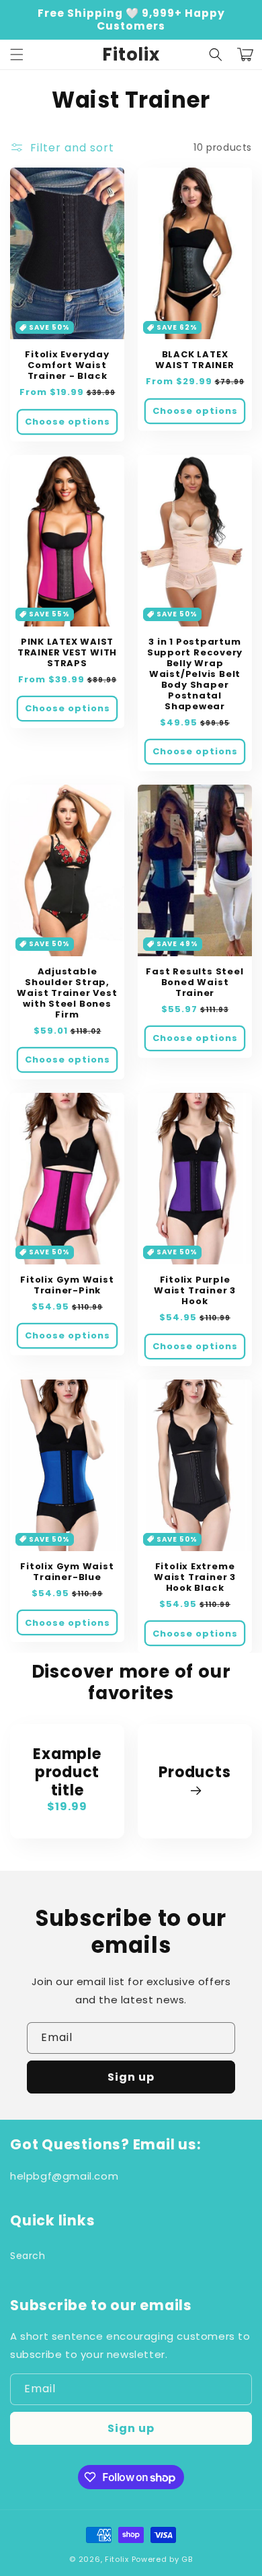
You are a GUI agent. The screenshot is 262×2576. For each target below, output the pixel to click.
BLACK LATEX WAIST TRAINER (194, 360)
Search (28, 2256)
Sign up (131, 2077)
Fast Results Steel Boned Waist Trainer (194, 982)
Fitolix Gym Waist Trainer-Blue (67, 1572)
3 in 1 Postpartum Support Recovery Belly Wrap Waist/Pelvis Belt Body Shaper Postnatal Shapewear (195, 674)
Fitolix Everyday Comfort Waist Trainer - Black (67, 365)
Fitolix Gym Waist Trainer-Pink (67, 1285)
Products (194, 1773)
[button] (17, 55)
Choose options (68, 422)
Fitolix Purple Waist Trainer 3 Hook (195, 1291)
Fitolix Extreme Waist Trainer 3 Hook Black (195, 1577)
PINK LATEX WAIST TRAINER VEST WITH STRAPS (67, 653)
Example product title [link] (67, 1773)
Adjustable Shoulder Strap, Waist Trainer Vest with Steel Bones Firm (67, 993)
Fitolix (117, 2559)
